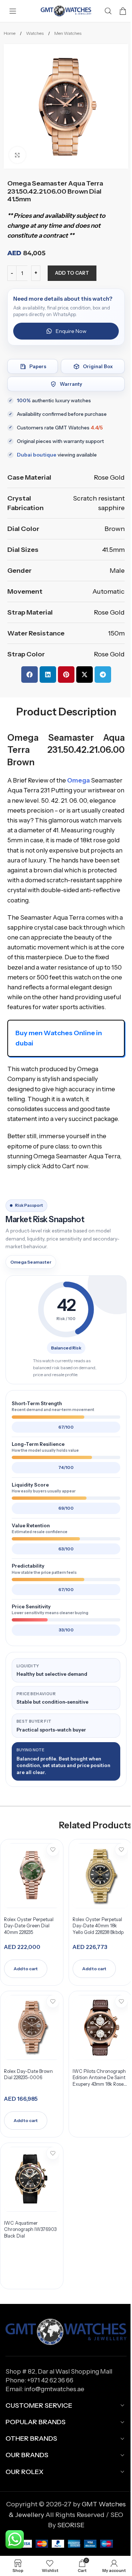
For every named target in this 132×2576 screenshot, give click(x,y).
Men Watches (68, 33)
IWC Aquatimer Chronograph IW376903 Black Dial (30, 2229)
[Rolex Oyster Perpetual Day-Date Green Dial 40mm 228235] (32, 1876)
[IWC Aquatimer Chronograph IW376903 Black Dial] (32, 2179)
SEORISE (71, 2525)
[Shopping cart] (123, 11)
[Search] (108, 11)
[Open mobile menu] (13, 11)
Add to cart (72, 273)
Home (10, 33)
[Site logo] (66, 11)
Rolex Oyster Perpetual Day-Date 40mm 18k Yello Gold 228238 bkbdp (98, 1926)
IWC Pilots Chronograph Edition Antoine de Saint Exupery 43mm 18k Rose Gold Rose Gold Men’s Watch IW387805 (99, 2084)
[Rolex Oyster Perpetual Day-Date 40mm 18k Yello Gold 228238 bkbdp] (100, 1876)
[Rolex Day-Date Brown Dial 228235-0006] (32, 2027)
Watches (35, 33)
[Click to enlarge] (17, 155)
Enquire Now (71, 331)
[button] (30, 675)
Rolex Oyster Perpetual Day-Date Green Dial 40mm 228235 (29, 1926)
